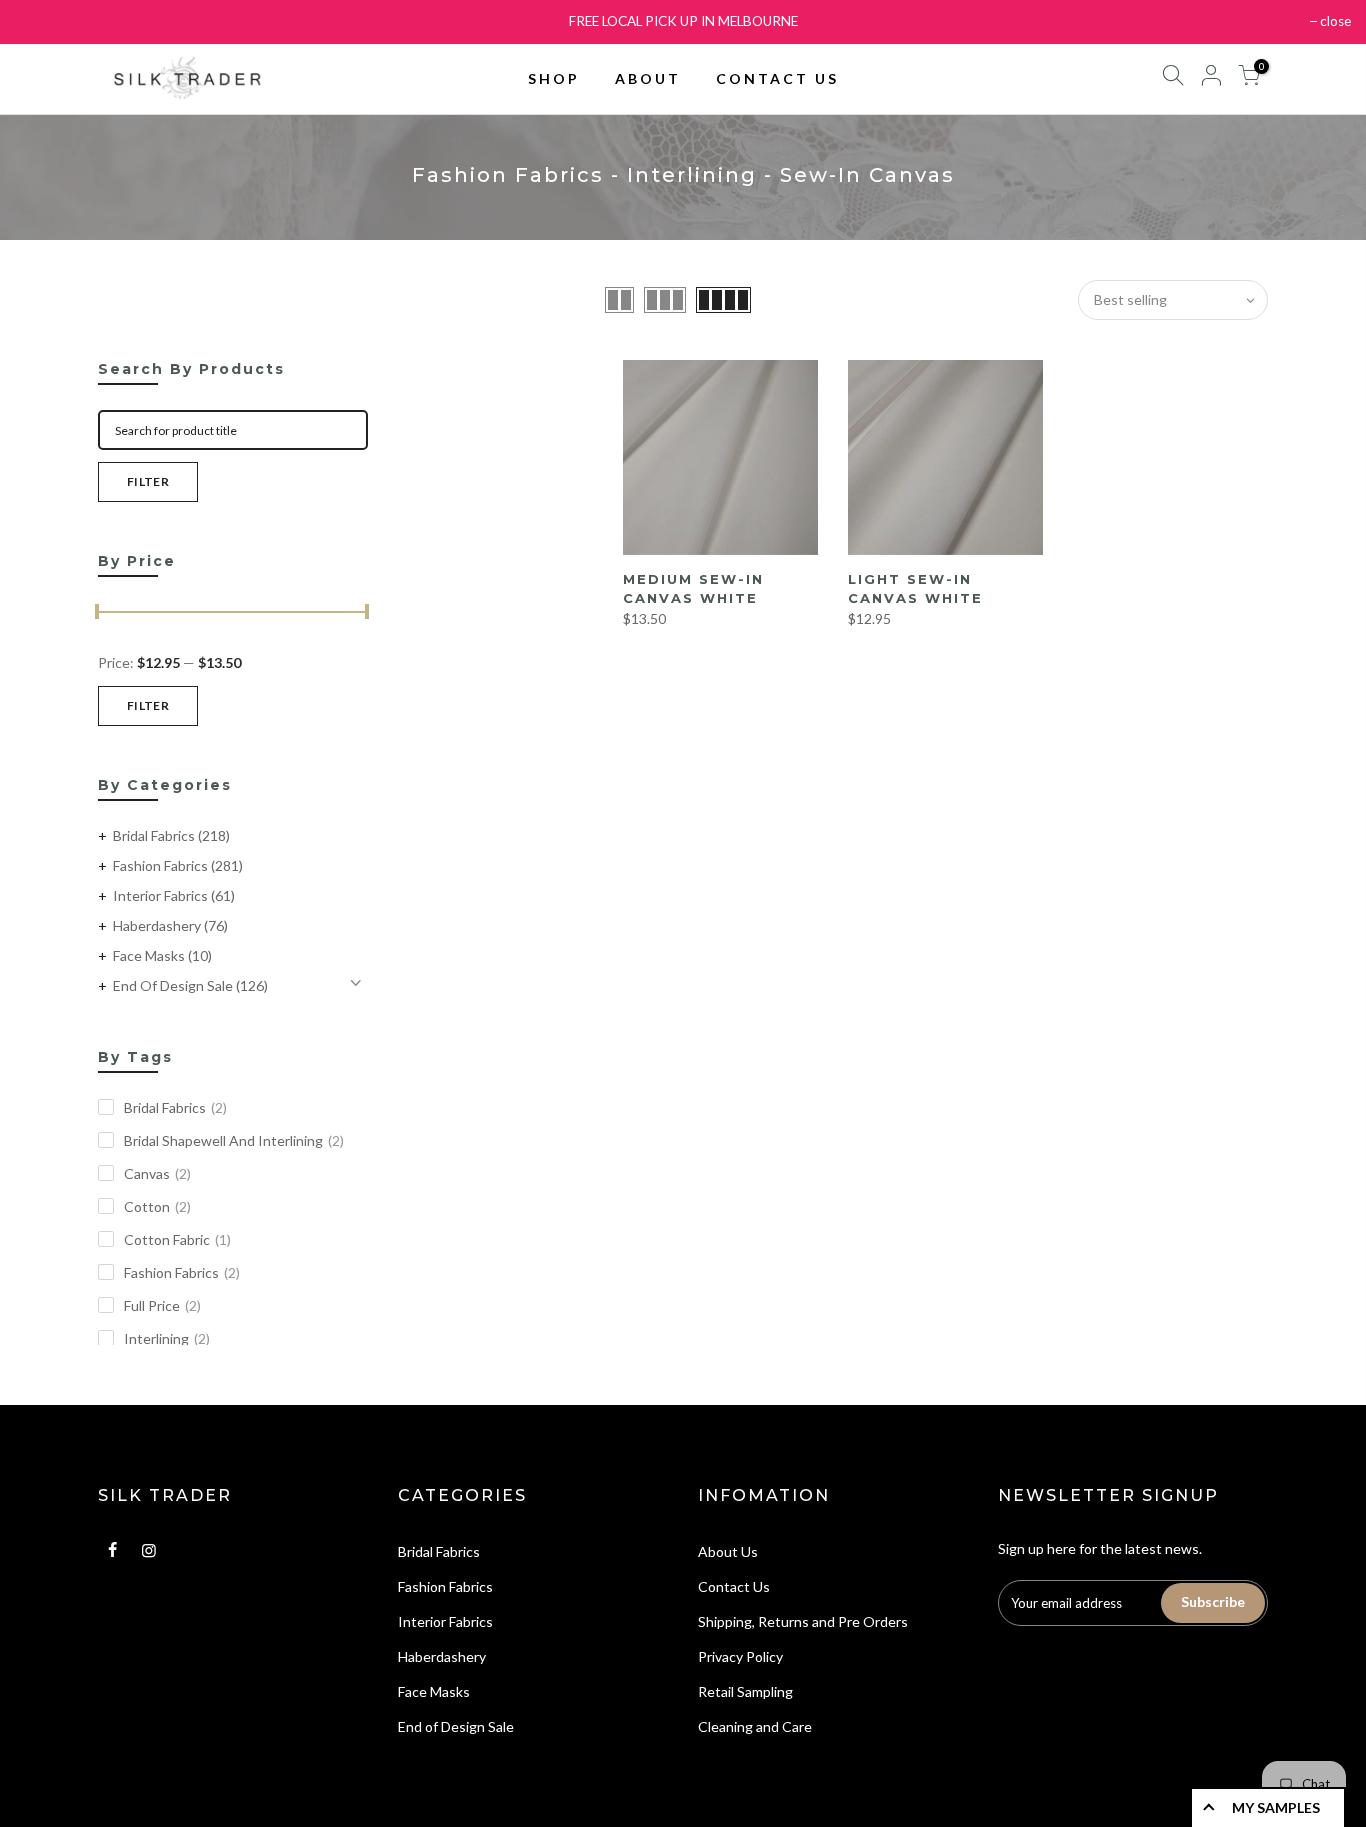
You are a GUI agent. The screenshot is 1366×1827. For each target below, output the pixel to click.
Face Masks (162, 955)
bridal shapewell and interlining (234, 1140)
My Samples (1276, 1807)
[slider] (98, 614)
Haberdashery (170, 925)
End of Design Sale (190, 985)
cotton (157, 1206)
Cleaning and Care (755, 1726)
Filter (148, 481)
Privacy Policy (740, 1656)
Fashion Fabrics (178, 865)
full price (162, 1305)
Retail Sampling (745, 1691)
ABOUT (648, 78)
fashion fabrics (182, 1272)
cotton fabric (177, 1239)
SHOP (554, 78)
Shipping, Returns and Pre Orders (803, 1621)
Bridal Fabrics (171, 835)
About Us (728, 1551)
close (1335, 21)
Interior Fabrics (174, 895)
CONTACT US (777, 78)
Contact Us (734, 1586)
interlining (167, 1338)
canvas (157, 1173)
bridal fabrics (175, 1107)
